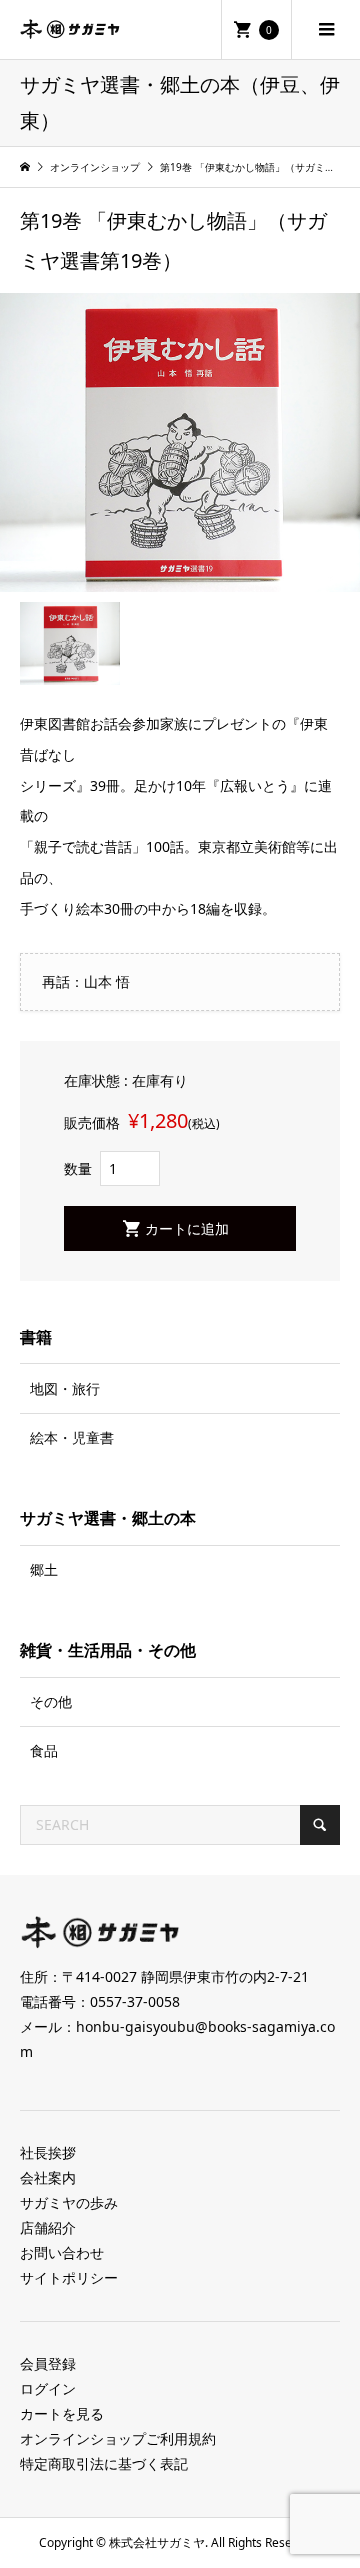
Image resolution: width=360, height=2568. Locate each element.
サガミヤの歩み (69, 2202)
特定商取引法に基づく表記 (104, 2463)
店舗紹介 (48, 2227)
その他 (51, 1701)
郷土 (44, 1569)
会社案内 (48, 2177)
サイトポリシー (69, 2277)
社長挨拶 (48, 2152)
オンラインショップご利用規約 (118, 2438)
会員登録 (48, 2363)
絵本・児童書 (72, 1437)
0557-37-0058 (135, 2001)
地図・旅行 (65, 1388)
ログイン (48, 2388)
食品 (44, 1750)
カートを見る (62, 2413)
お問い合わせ (62, 2252)
